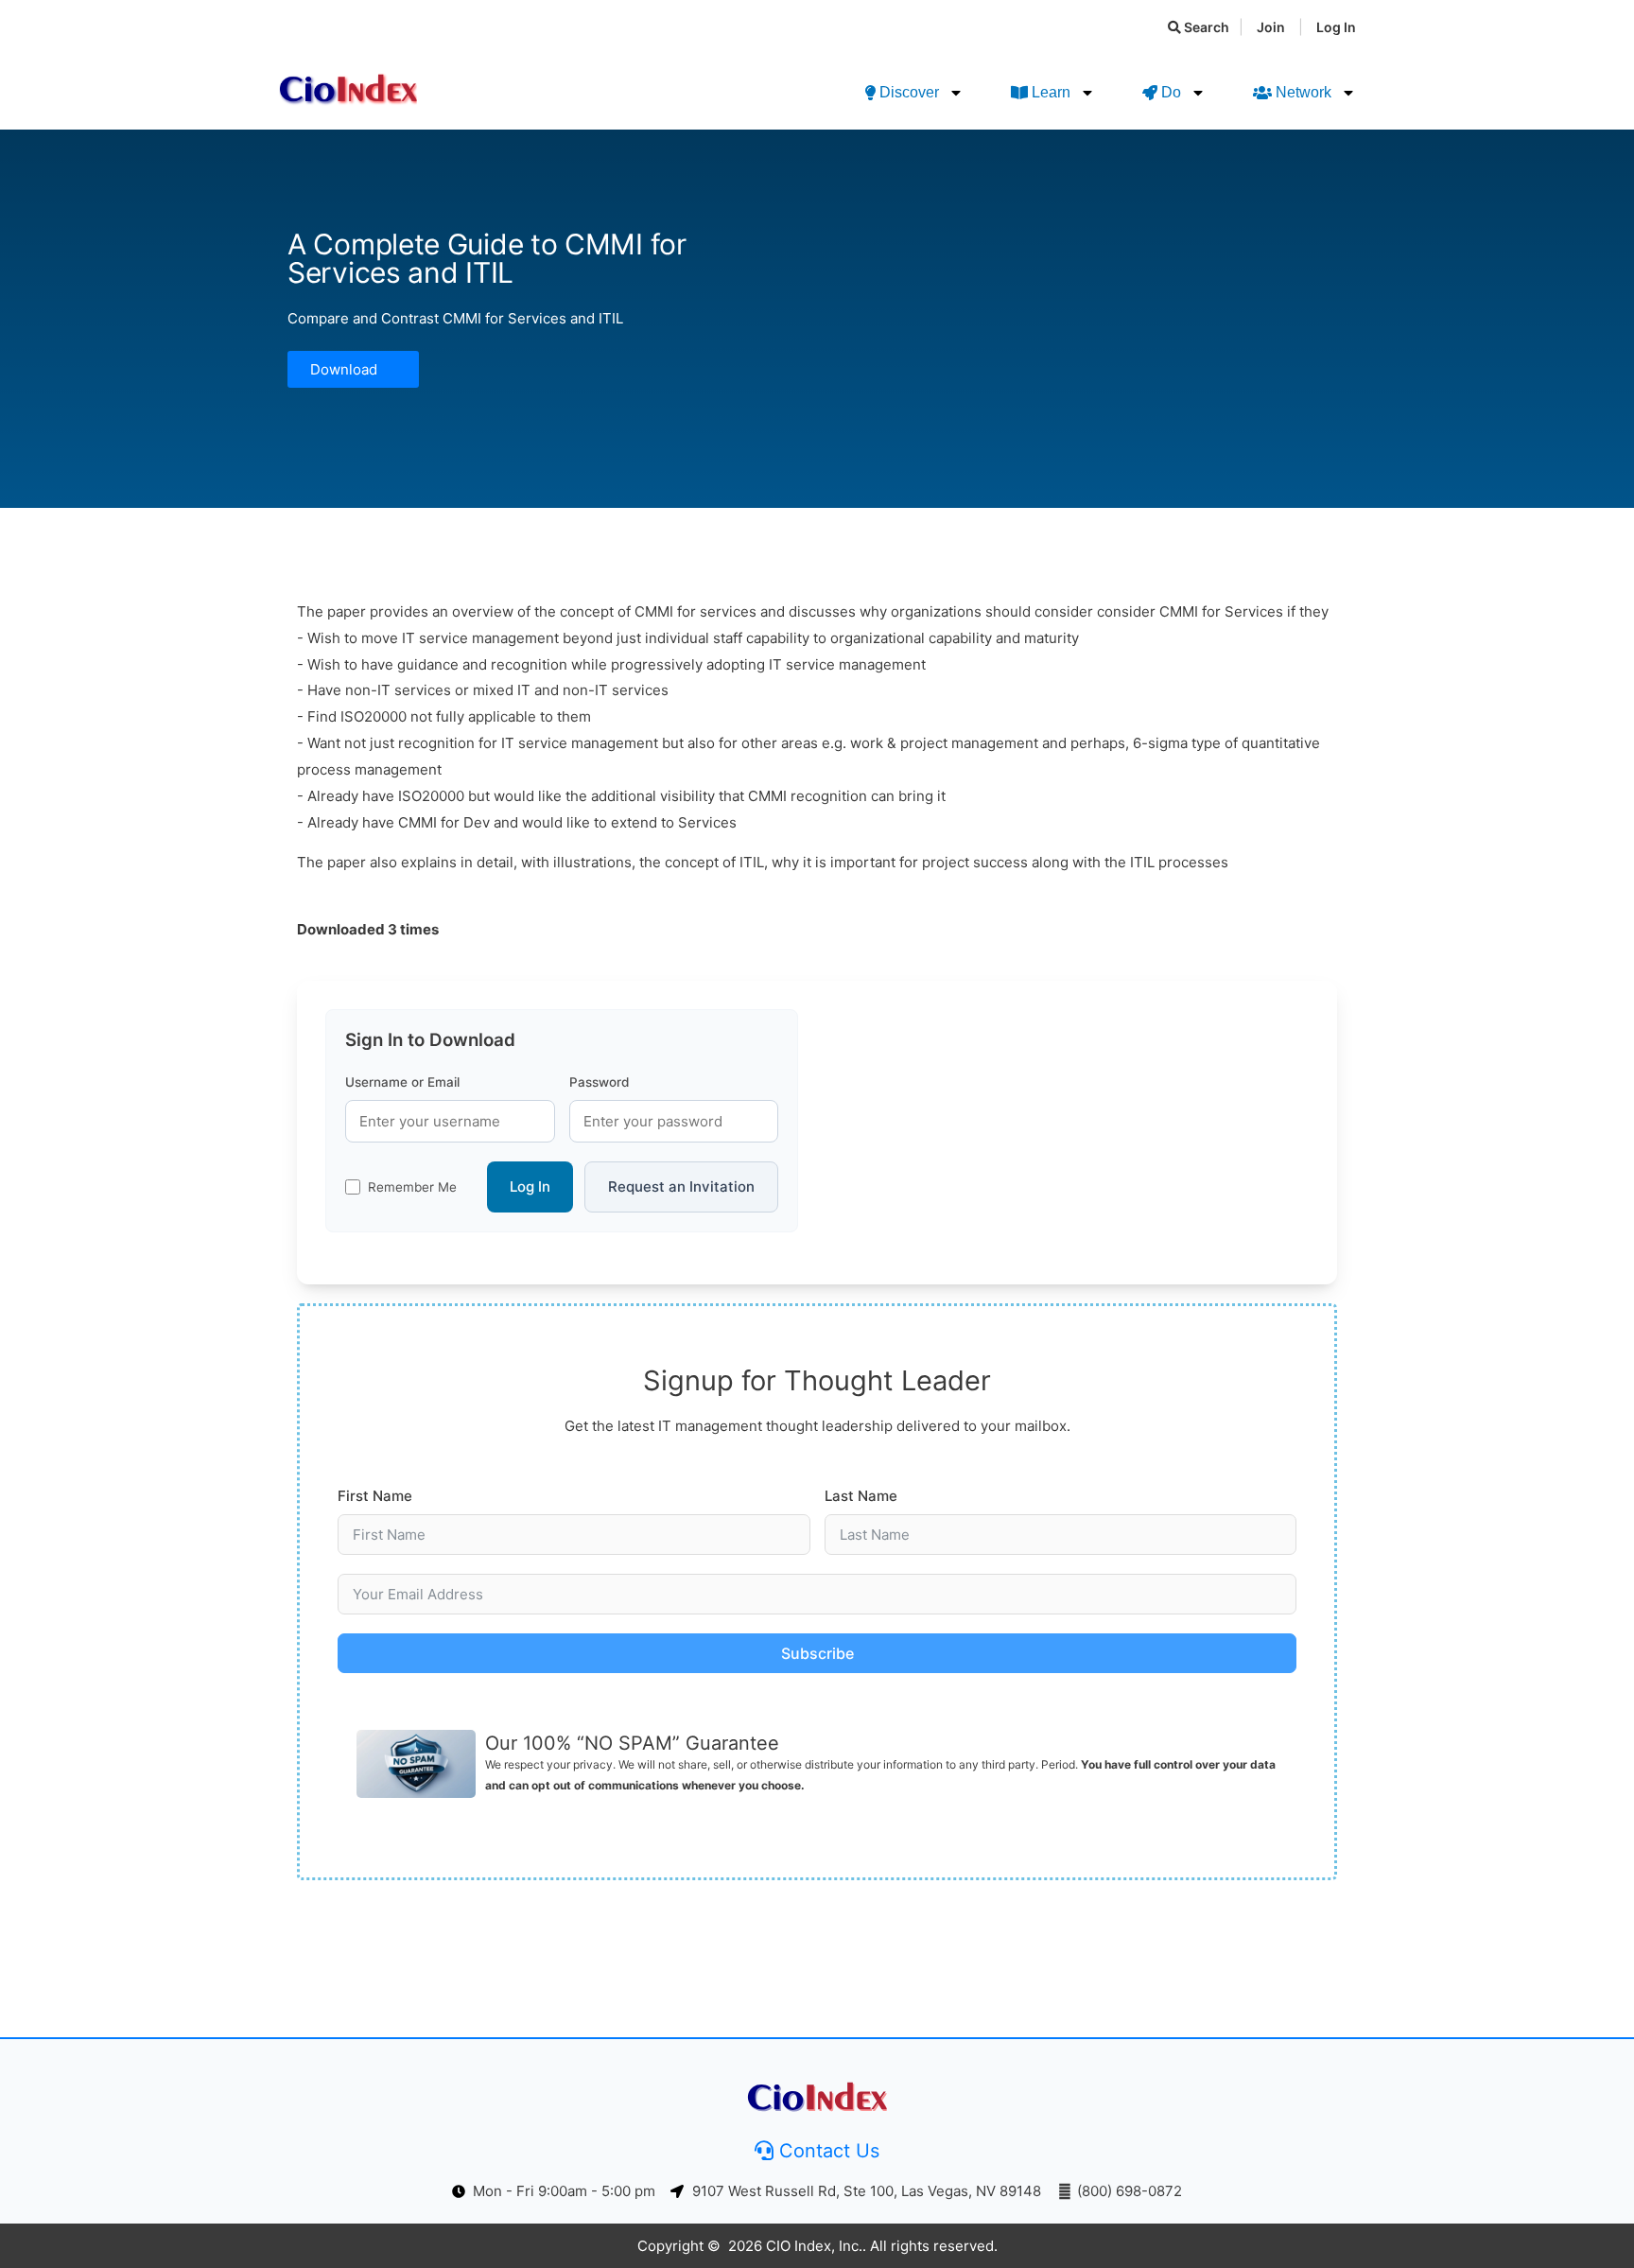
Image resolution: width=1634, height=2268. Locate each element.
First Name (375, 1496)
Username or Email (402, 1082)
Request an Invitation (681, 1186)
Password (599, 1082)
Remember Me (412, 1187)
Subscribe (817, 1653)
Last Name (861, 1496)
